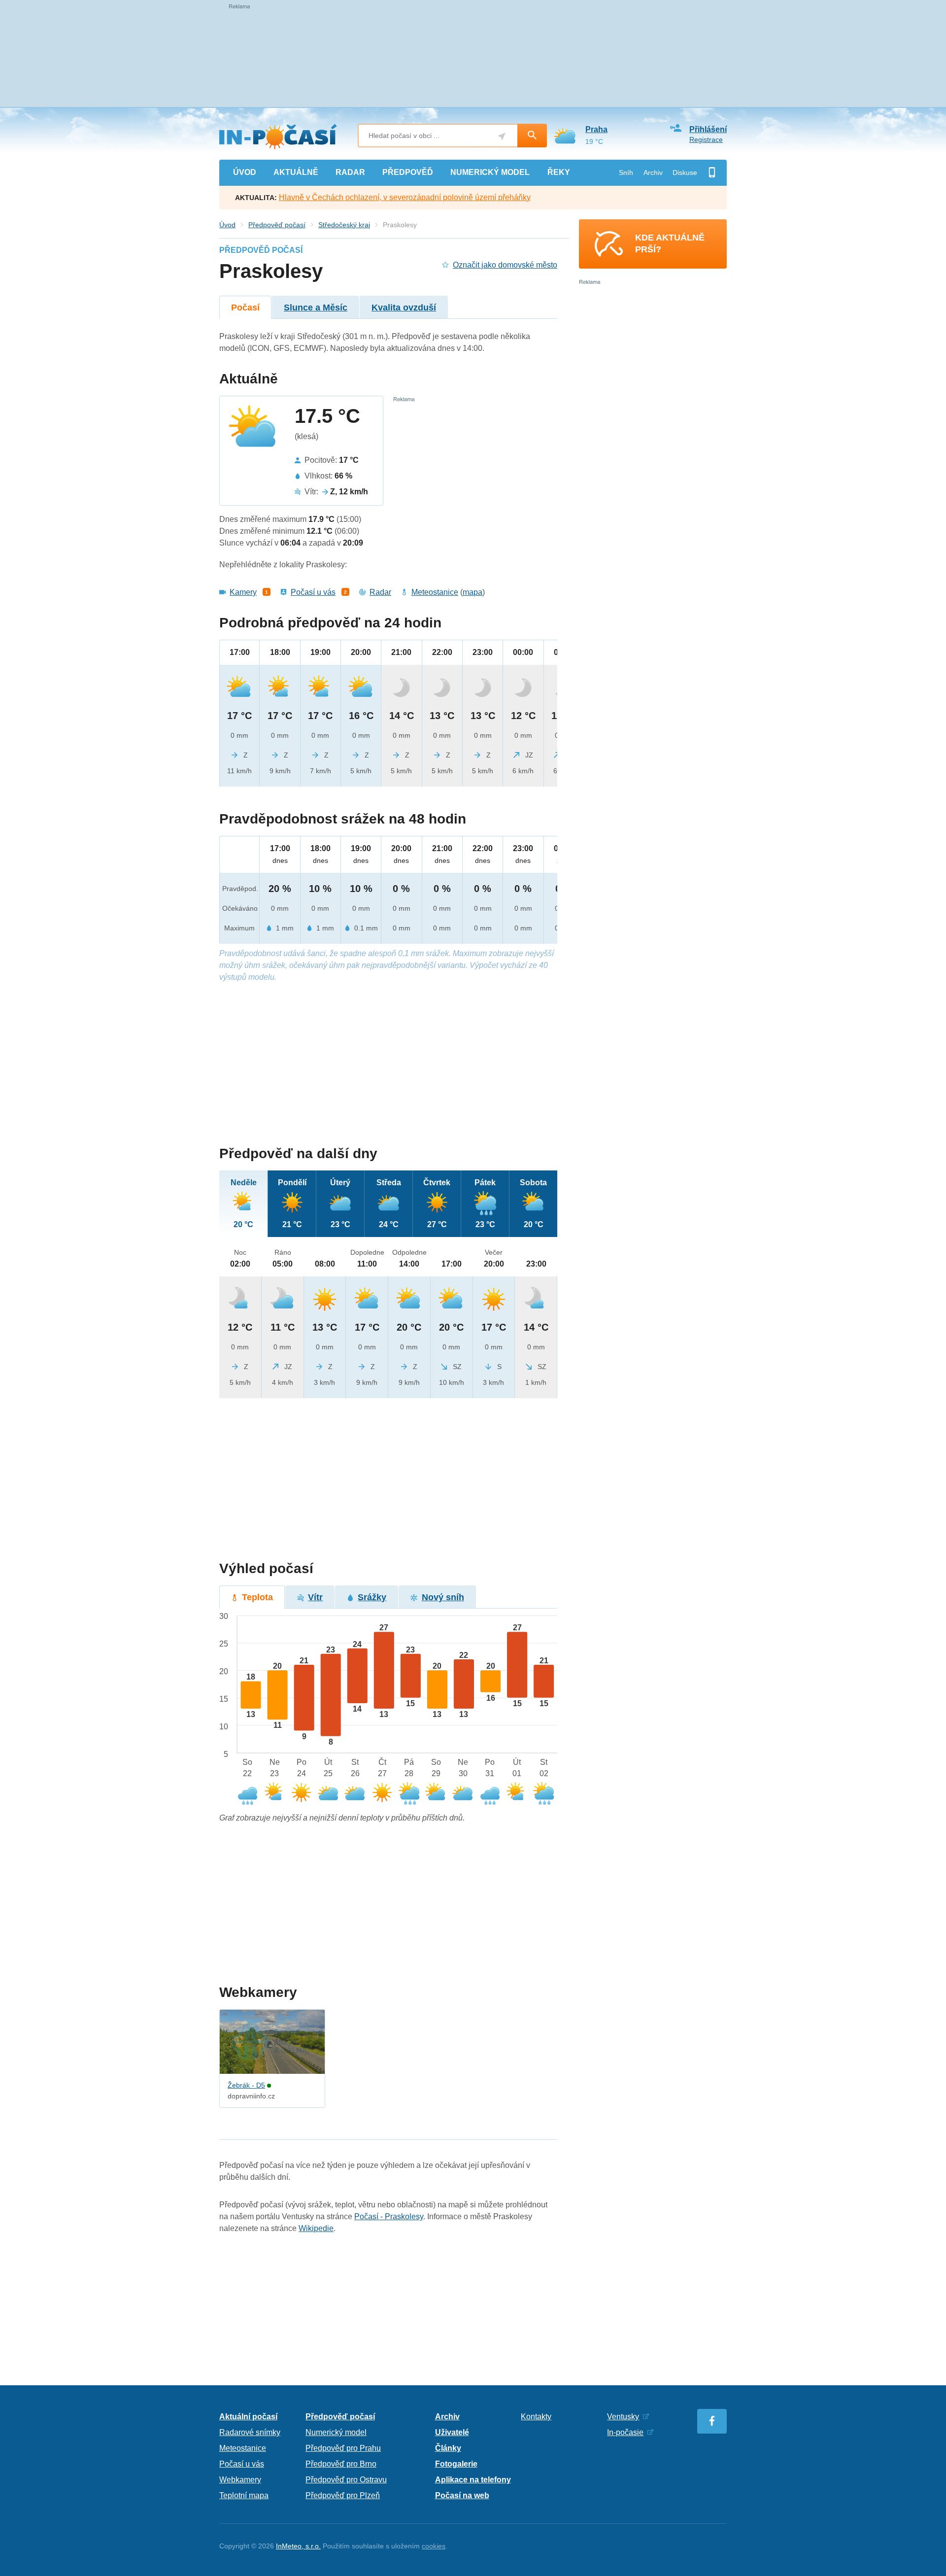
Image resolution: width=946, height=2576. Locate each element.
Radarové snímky (250, 2432)
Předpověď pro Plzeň (343, 2495)
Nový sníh (443, 1597)
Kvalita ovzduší (404, 308)
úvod (245, 172)
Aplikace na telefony (473, 2480)
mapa (473, 592)
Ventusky (623, 2417)
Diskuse (685, 172)
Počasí (245, 308)
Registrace (706, 139)
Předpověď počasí (277, 225)
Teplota (257, 1597)
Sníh (626, 172)
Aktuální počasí (248, 2417)
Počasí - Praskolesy (389, 2216)
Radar (380, 592)
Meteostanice (435, 592)
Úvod (227, 225)
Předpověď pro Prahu (343, 2448)
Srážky (372, 1597)
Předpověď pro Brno (341, 2464)
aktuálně (296, 172)
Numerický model (336, 2432)
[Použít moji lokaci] (502, 136)
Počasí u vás (313, 592)
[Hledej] (532, 136)
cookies (434, 2546)
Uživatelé (452, 2432)
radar (350, 172)
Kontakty (536, 2417)
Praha (596, 129)
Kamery (243, 592)
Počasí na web (462, 2495)
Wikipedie (316, 2228)
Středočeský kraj (344, 225)
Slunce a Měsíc (316, 308)
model (490, 172)
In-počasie (625, 2432)
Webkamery (240, 2480)
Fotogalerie (456, 2464)
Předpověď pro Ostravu (346, 2480)
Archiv (653, 172)
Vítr (315, 1597)
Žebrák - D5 (246, 2085)
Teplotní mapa (244, 2495)
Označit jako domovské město (505, 265)
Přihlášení (708, 129)
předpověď (408, 172)
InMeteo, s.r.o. (298, 2546)
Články (448, 2448)
